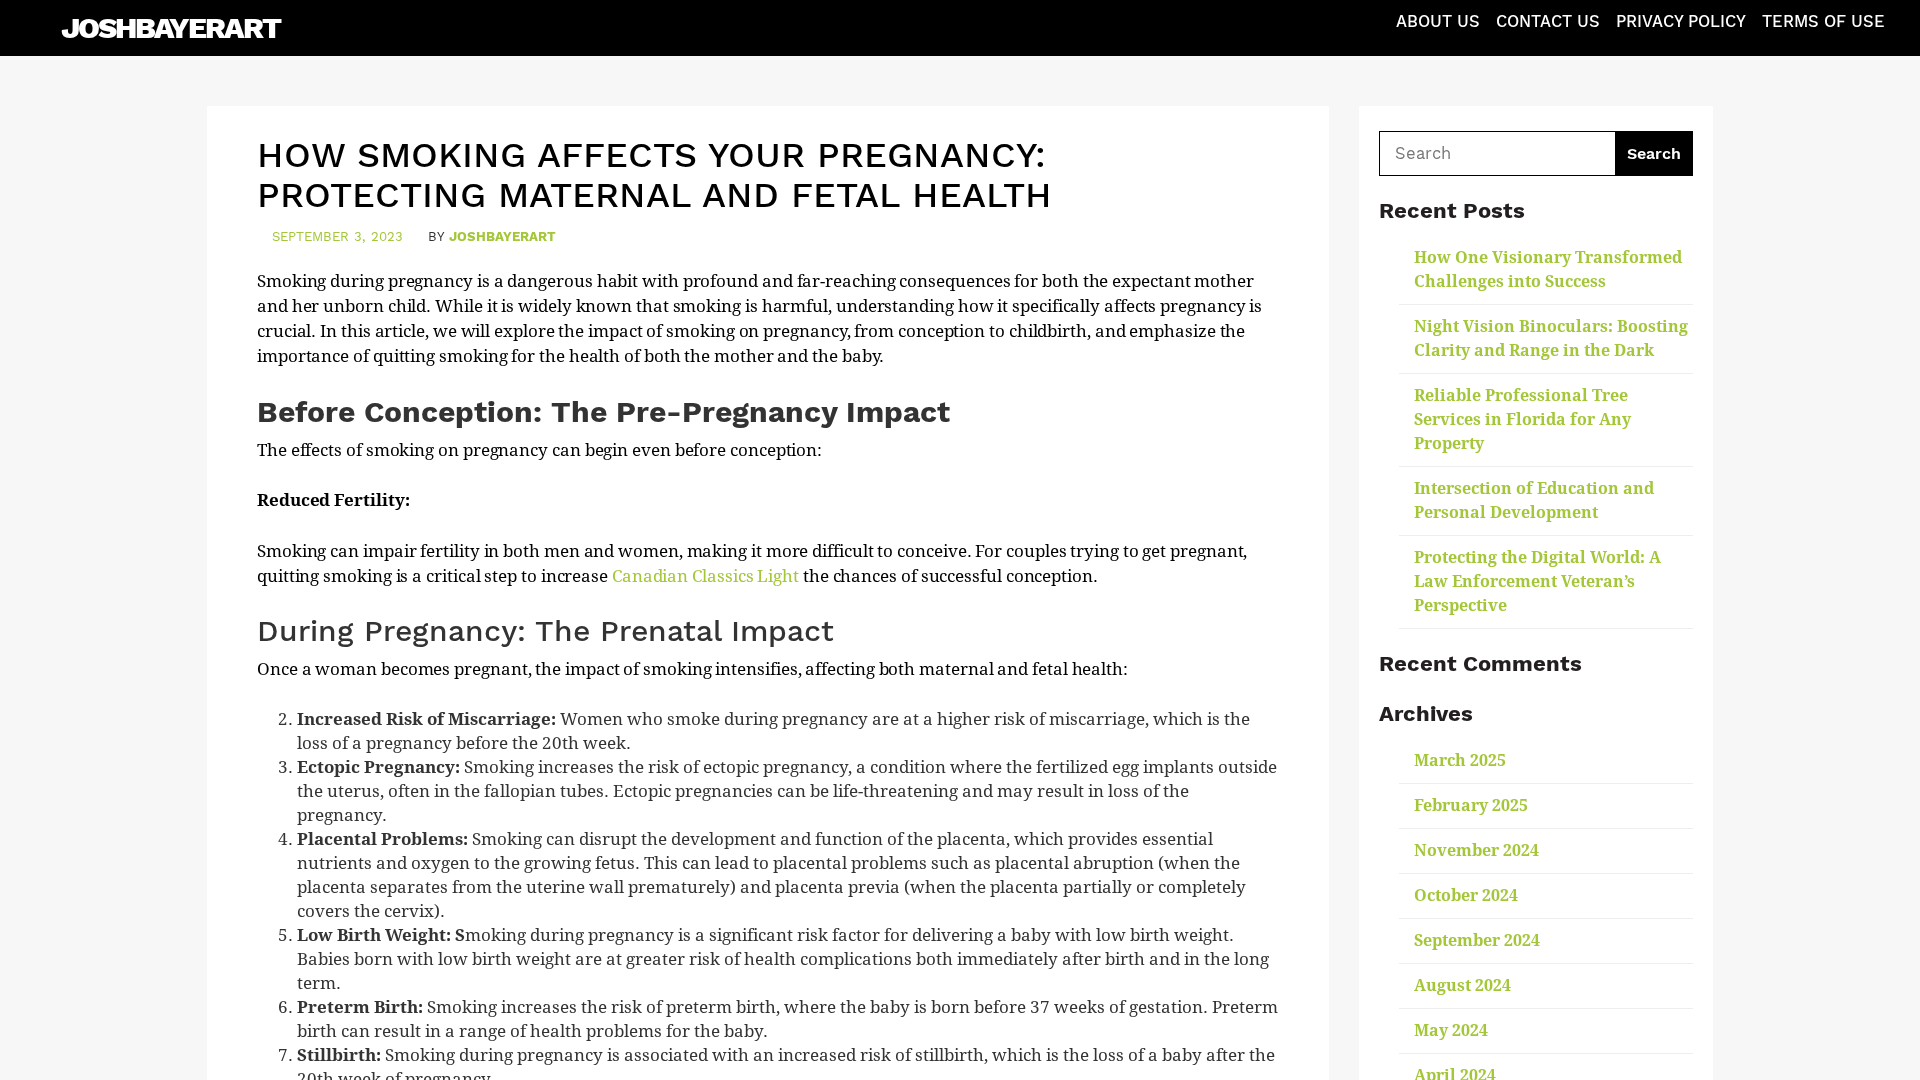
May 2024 (1451, 1030)
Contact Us (1548, 21)
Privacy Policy (1681, 21)
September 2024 (1477, 940)
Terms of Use (1823, 21)
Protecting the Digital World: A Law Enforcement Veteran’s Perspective (1537, 581)
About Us (1438, 21)
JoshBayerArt (170, 27)
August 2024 (1462, 985)
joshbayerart (502, 236)
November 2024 (1476, 850)
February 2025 (1471, 805)
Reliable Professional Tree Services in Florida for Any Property (1522, 419)
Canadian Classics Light (705, 576)
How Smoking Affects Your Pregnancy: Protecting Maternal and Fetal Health (654, 175)
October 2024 (1466, 895)
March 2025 (1460, 760)
